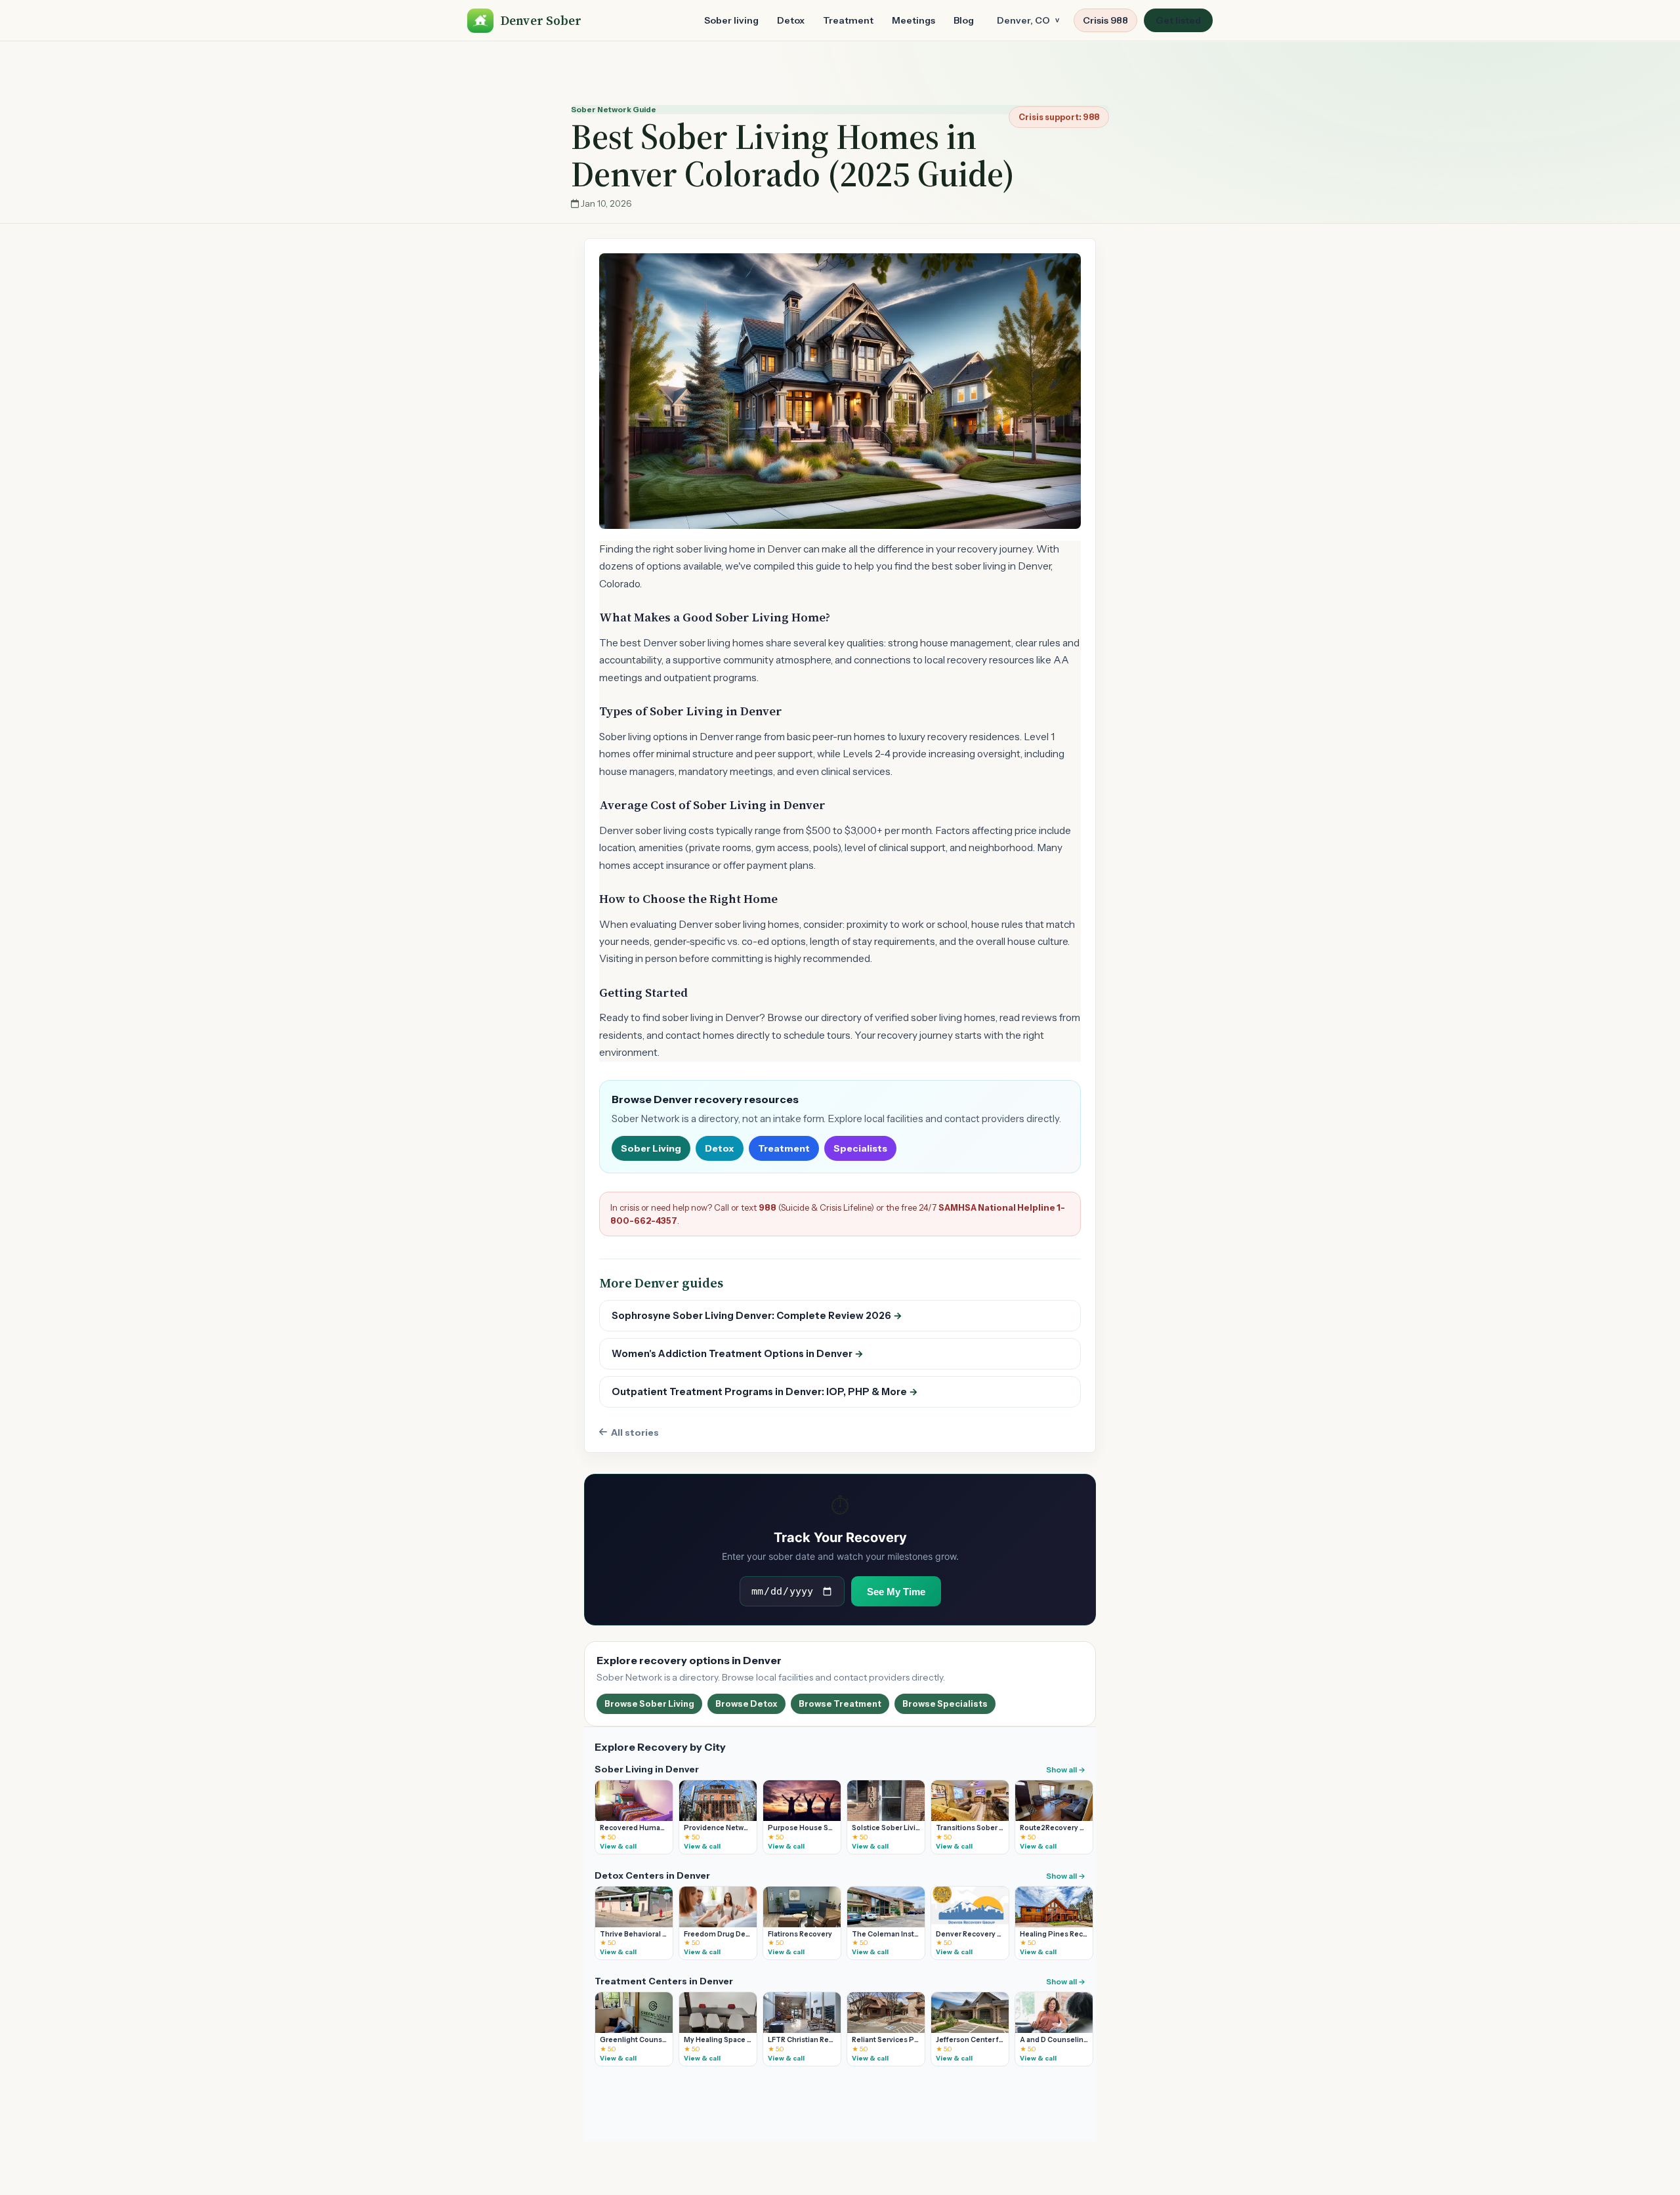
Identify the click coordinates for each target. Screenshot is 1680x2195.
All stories (635, 1432)
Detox (791, 20)
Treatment (848, 20)
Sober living (731, 20)
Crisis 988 (1105, 20)
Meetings (913, 20)
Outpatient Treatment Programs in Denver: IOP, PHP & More (765, 1392)
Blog (964, 20)
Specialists (860, 1148)
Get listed (1178, 20)
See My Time (896, 1592)
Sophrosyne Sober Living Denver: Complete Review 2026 (757, 1316)
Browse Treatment (840, 1704)
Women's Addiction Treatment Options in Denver (738, 1354)
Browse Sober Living (649, 1704)
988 (767, 1207)
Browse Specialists (945, 1704)
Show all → (1066, 1770)
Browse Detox (746, 1704)
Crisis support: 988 (1059, 117)
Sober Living (651, 1148)
